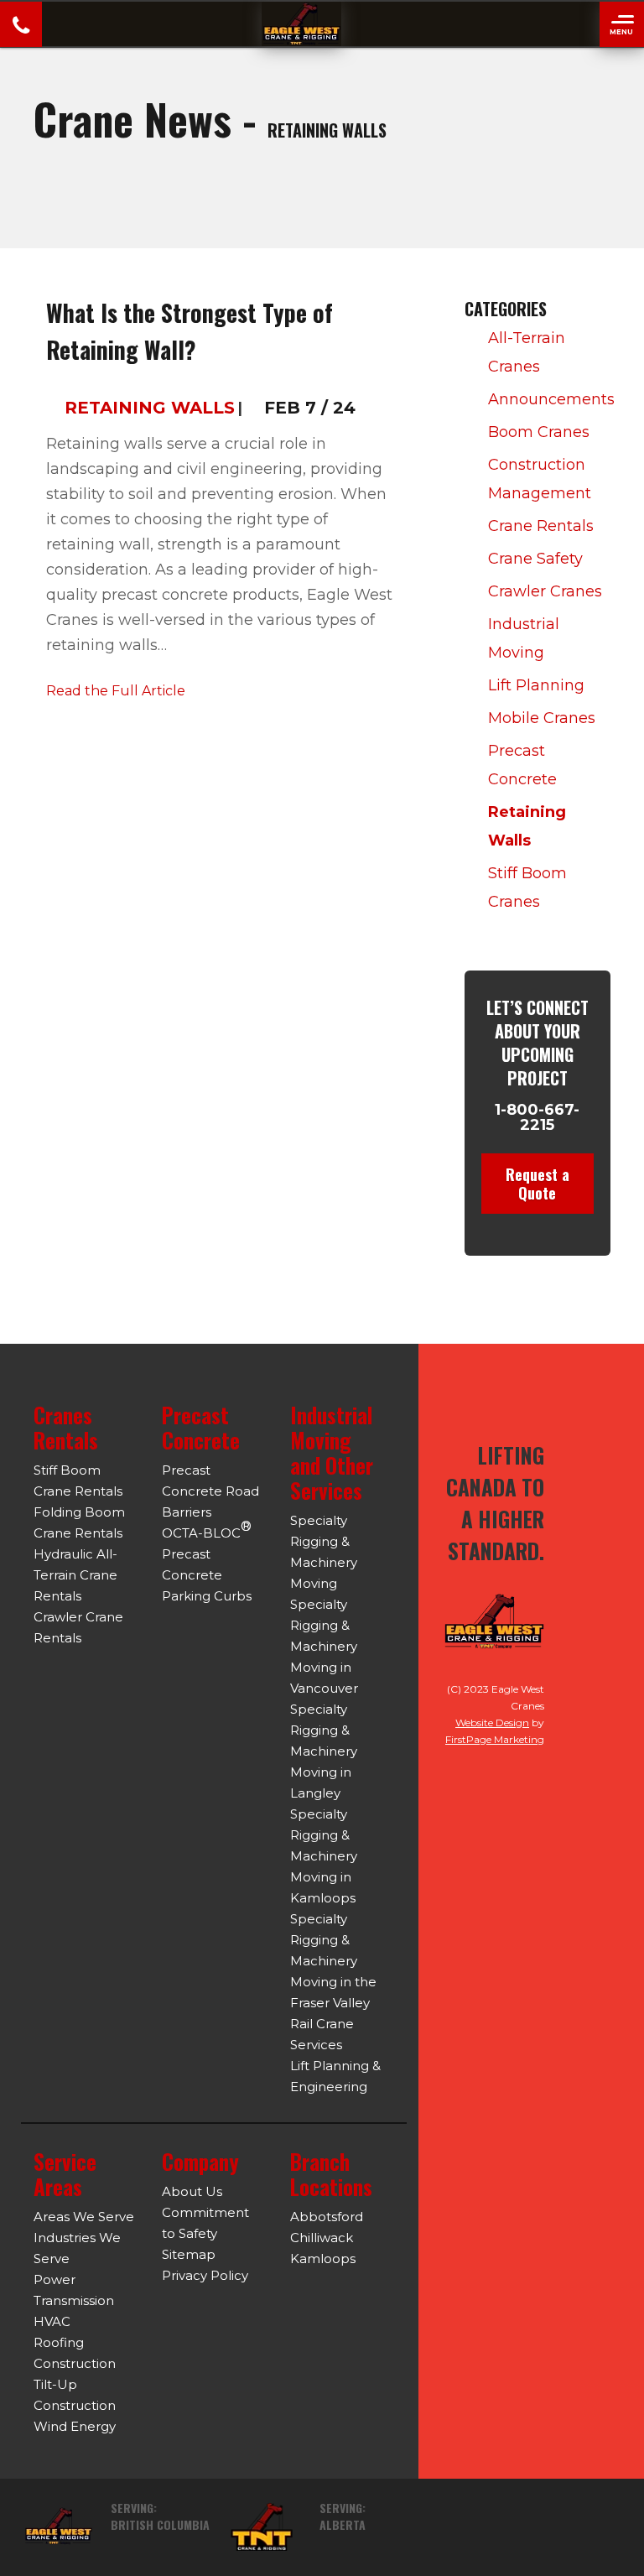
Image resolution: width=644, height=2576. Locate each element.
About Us (192, 2191)
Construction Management (540, 479)
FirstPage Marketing (495, 1739)
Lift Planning (536, 685)
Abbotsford (327, 2217)
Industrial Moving (524, 638)
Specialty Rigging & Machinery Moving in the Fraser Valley (333, 1961)
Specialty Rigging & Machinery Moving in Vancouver (324, 1646)
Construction (75, 2363)
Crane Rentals (541, 526)
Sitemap (189, 2254)
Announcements (547, 399)
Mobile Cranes (542, 718)
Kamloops (323, 2259)
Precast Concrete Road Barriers (210, 1491)
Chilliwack (322, 2238)
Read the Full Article (116, 691)
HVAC (52, 2321)
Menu (621, 32)
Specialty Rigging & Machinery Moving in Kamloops (324, 1856)
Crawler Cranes (545, 591)
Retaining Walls (150, 408)
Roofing (59, 2342)
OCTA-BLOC (207, 1530)
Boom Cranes (539, 432)
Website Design (492, 1723)
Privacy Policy (205, 2275)
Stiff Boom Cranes (527, 887)
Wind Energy (75, 2426)
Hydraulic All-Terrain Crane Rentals (75, 1575)
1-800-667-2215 (537, 1117)
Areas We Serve (84, 2217)
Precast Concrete (522, 765)
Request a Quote (538, 1184)
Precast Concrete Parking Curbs (207, 1575)
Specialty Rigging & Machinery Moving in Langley (324, 1751)
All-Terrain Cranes (527, 352)
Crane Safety (535, 559)
